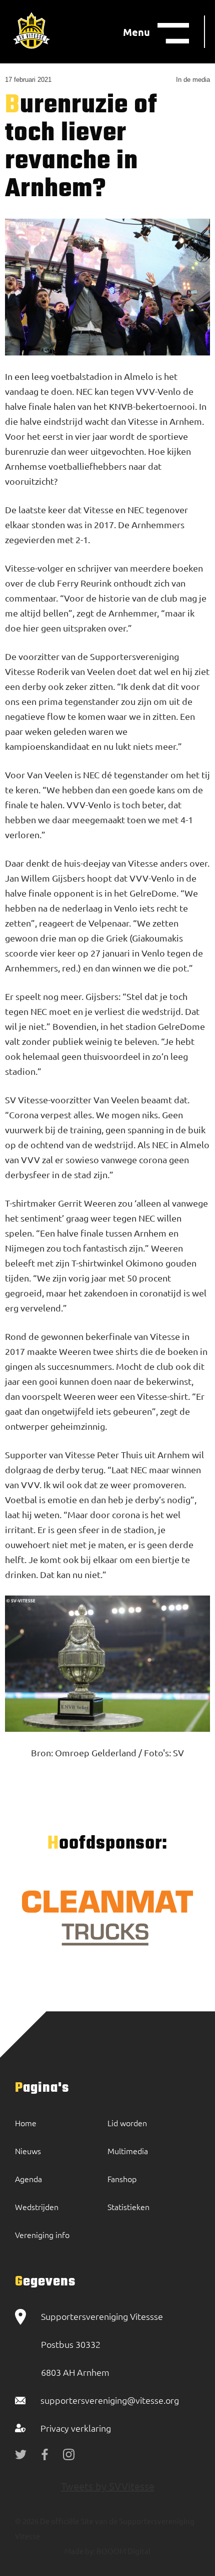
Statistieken (128, 2207)
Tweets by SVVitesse (108, 2486)
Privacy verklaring (76, 2428)
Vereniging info (42, 2235)
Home (26, 2123)
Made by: (80, 2551)
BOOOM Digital (123, 2551)
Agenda (28, 2179)
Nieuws (28, 2151)
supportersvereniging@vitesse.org (110, 2400)
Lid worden (127, 2123)
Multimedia (128, 2151)
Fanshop (122, 2179)
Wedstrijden (37, 2207)
